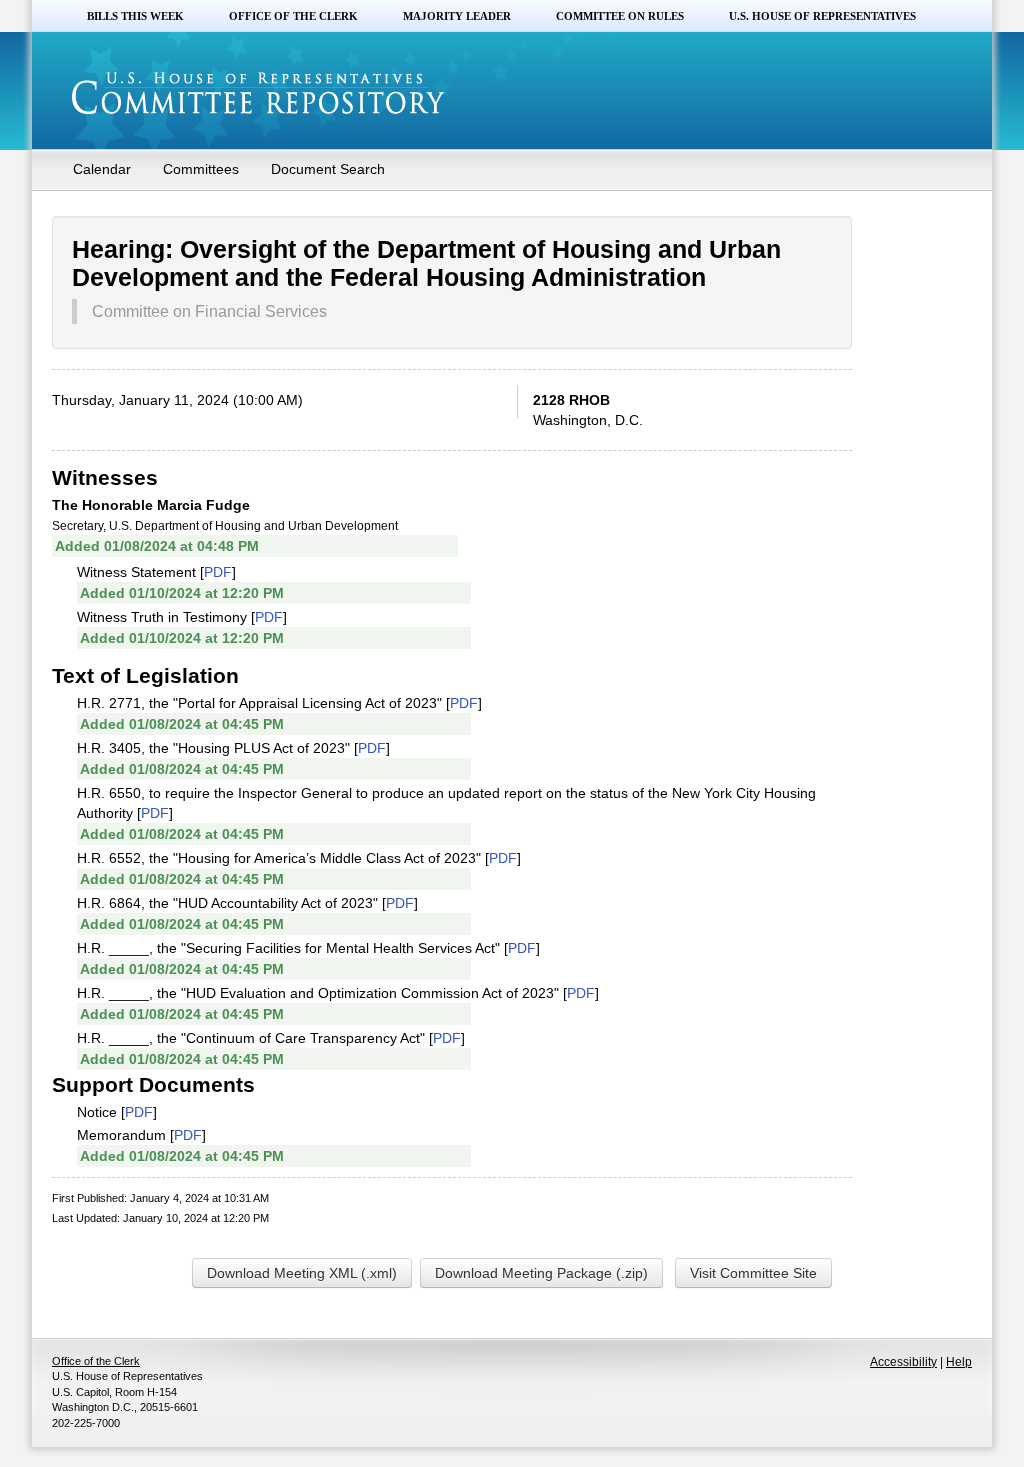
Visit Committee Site (753, 1273)
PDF (218, 572)
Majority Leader (457, 16)
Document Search (328, 169)
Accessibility (903, 1362)
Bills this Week (135, 16)
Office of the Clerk (293, 16)
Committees (201, 169)
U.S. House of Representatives (822, 16)
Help (959, 1362)
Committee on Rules (620, 16)
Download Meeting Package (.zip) (541, 1273)
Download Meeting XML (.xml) (302, 1273)
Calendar (102, 169)
